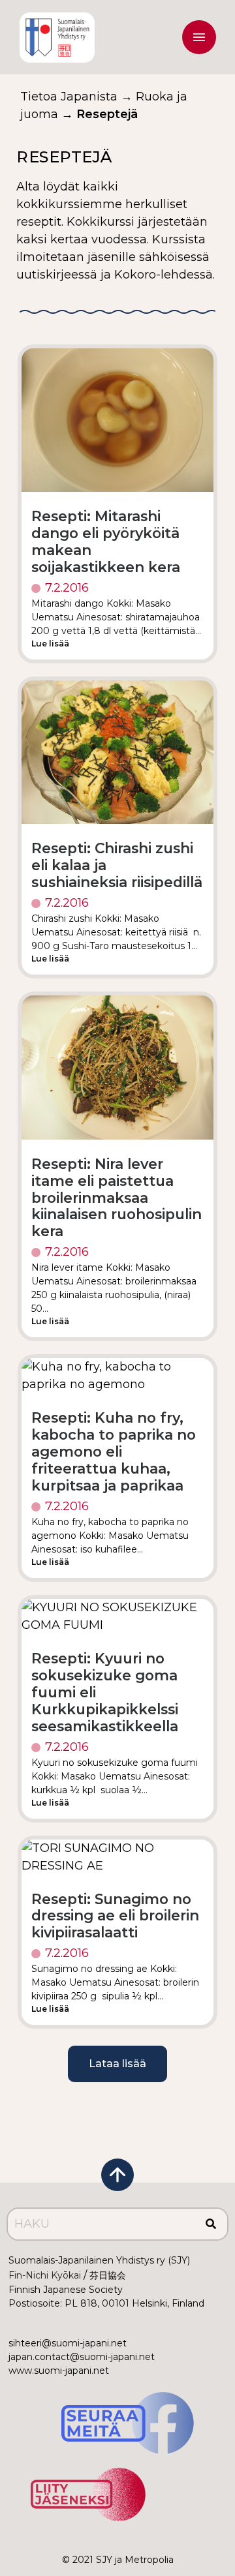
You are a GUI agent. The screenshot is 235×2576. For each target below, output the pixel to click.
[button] (199, 40)
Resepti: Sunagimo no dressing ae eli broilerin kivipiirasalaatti (115, 1916)
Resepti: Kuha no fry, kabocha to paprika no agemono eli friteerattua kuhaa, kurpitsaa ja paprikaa (114, 1451)
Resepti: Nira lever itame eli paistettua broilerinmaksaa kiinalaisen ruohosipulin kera (117, 1198)
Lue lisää (50, 644)
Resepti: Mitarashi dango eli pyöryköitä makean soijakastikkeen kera (106, 541)
